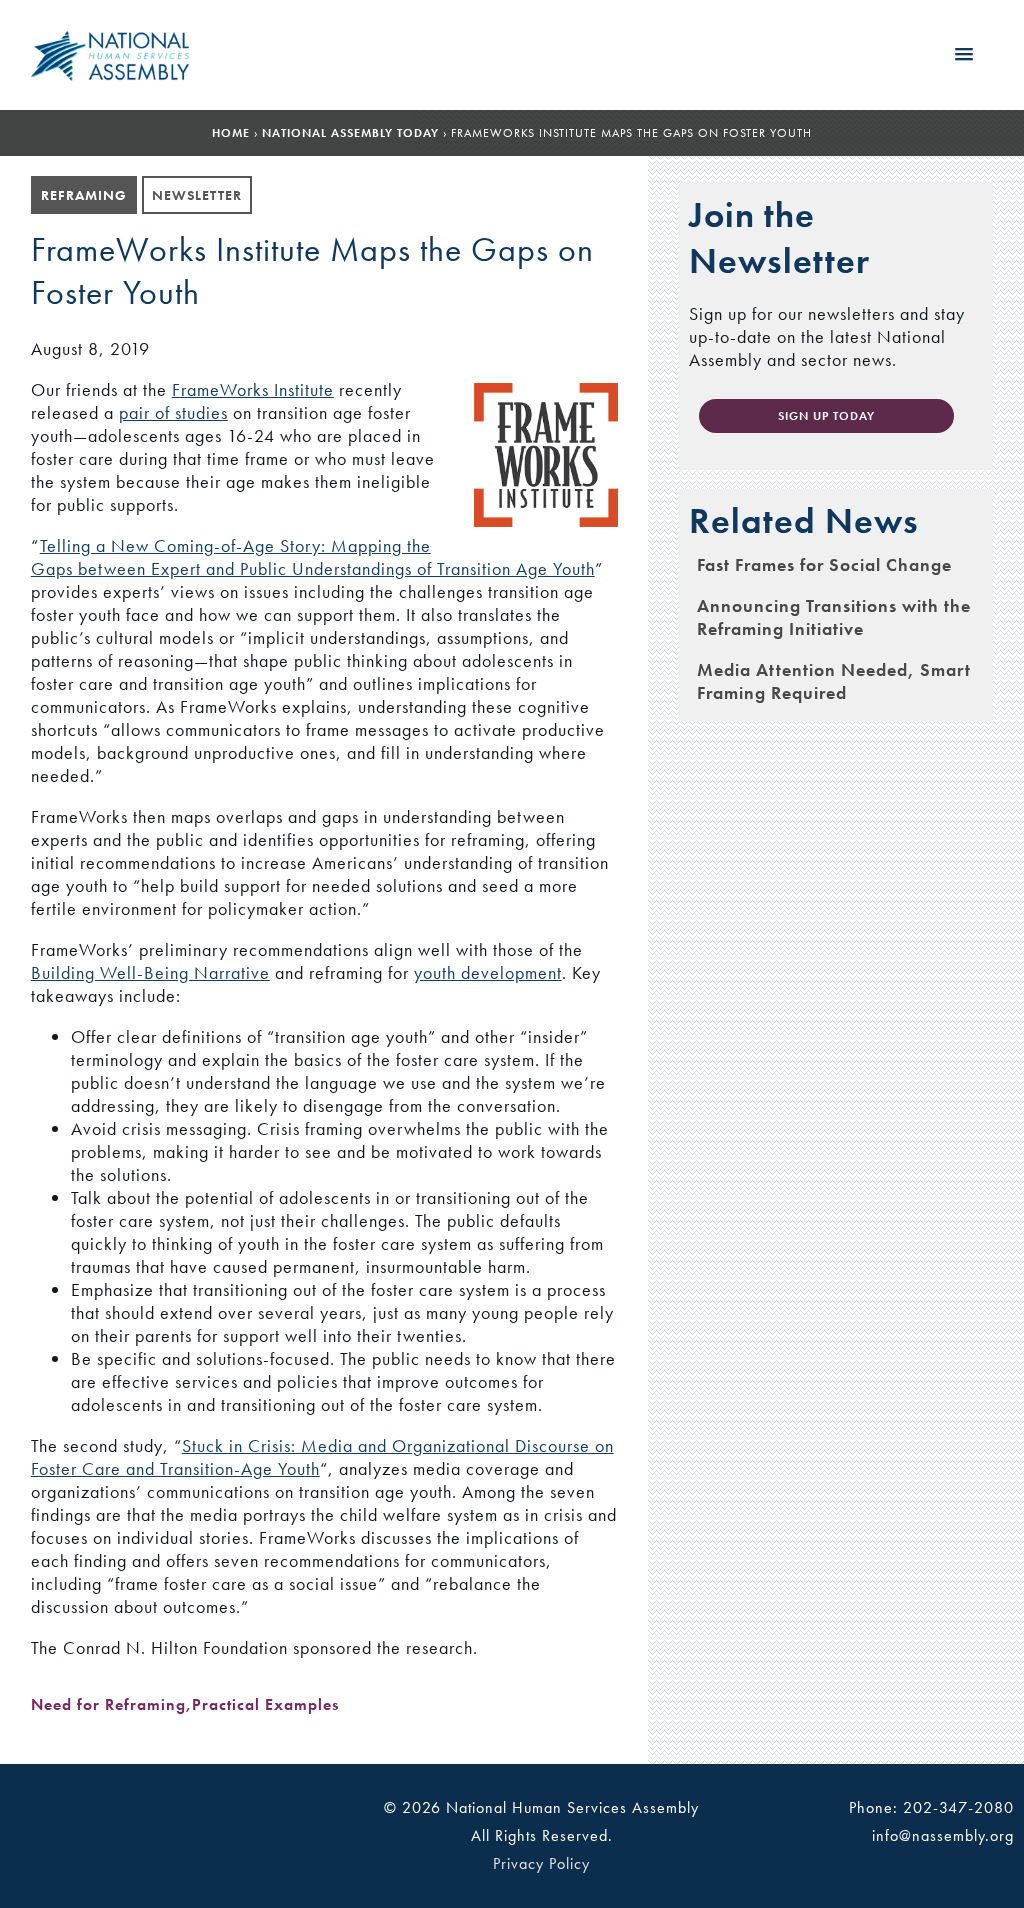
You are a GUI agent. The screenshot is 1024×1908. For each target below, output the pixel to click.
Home (231, 133)
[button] (964, 55)
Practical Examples (265, 1704)
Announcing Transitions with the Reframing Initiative (834, 617)
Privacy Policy (541, 1863)
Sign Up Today (826, 416)
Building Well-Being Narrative (150, 972)
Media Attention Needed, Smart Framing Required (834, 681)
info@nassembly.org (943, 1835)
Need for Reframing (108, 1704)
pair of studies (173, 412)
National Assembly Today (350, 133)
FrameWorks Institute (253, 389)
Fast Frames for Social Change (824, 564)
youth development (488, 972)
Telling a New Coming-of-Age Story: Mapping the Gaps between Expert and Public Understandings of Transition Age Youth (313, 557)
